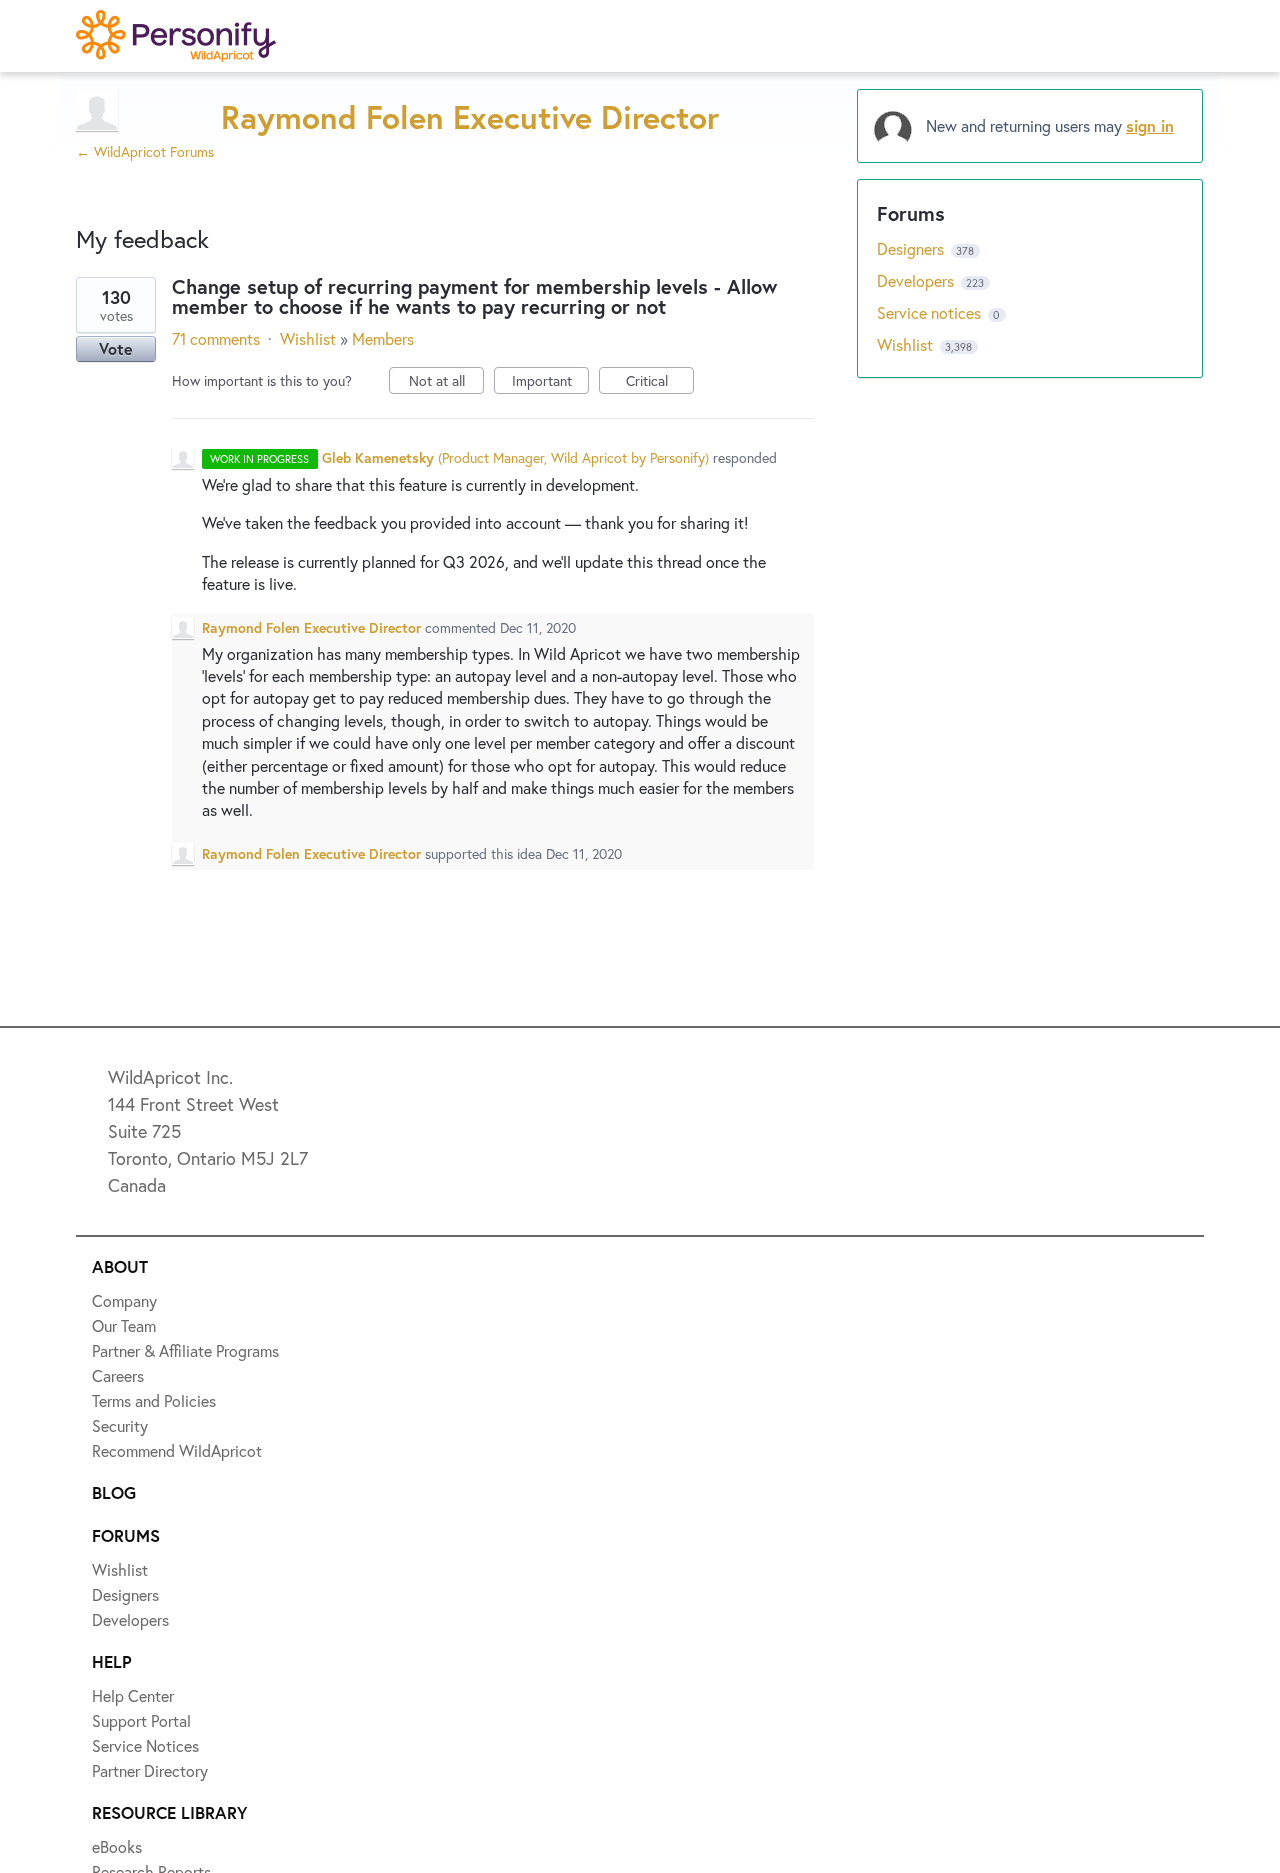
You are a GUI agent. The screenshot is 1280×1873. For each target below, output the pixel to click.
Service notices (931, 312)
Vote (116, 348)
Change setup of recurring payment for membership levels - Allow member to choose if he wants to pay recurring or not (474, 296)
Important (550, 382)
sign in (1150, 125)
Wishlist (308, 338)
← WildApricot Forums (145, 151)
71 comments (216, 338)
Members (383, 338)
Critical (660, 382)
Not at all (446, 382)
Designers (912, 248)
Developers (917, 280)
